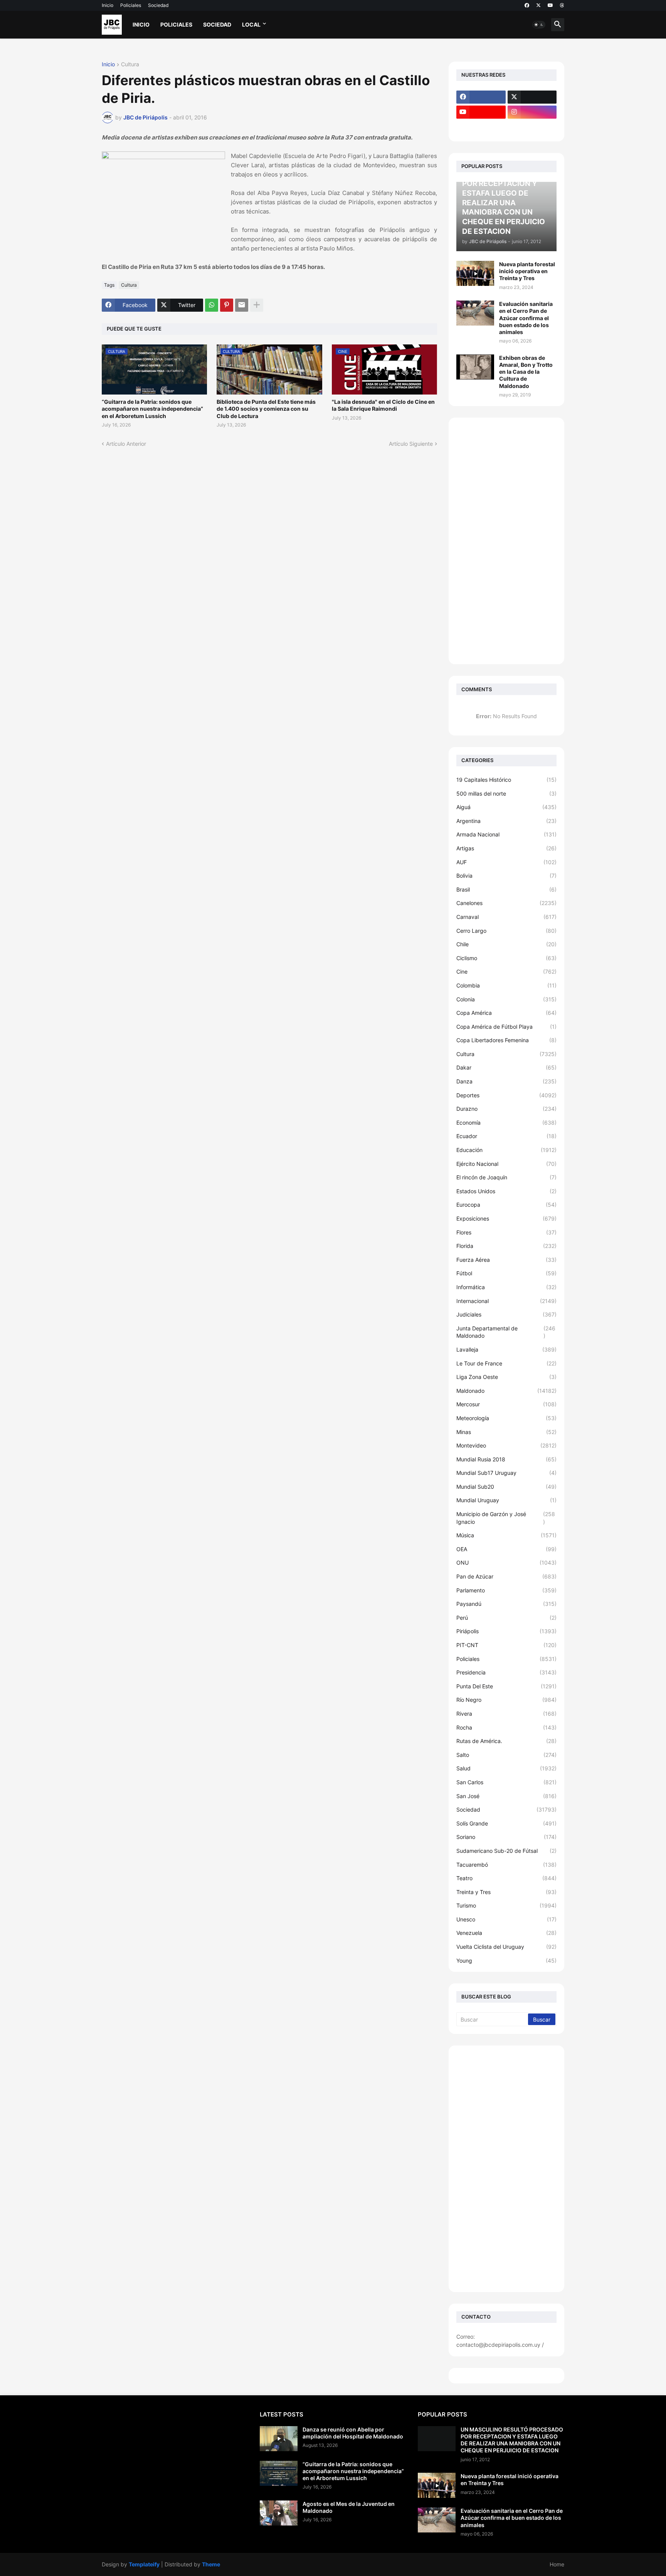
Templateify (144, 2564)
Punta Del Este (506, 1686)
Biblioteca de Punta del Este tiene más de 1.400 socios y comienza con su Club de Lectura (266, 409)
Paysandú (506, 1604)
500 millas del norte (506, 793)
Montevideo (506, 1445)
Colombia (506, 985)
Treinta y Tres (506, 1892)
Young (506, 1961)
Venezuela (506, 1933)
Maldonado (506, 1391)
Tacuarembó (506, 1865)
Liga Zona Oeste (506, 1377)
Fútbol (506, 1273)
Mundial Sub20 (506, 1487)
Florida (506, 1246)
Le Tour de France (506, 1363)
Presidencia (506, 1672)
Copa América (506, 1013)
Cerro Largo (506, 931)
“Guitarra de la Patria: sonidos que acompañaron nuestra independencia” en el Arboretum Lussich (152, 409)
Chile (506, 944)
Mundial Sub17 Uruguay (506, 1473)
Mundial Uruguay (506, 1500)
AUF (506, 862)
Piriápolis (506, 1631)
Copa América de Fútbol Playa (506, 1027)
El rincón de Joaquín (506, 1177)
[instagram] (532, 112)
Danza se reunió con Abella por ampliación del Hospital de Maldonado (353, 2433)
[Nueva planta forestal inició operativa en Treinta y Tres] (475, 273)
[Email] (242, 305)
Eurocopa (506, 1205)
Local (251, 24)
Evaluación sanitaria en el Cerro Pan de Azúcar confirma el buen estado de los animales (526, 318)
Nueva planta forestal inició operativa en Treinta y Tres (527, 271)
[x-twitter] (538, 5)
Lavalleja (506, 1349)
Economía (506, 1123)
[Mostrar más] (257, 305)
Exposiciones (506, 1218)
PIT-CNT (506, 1645)
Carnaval (506, 917)
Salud (506, 1768)
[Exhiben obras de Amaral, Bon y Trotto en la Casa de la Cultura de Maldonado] (475, 367)
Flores (506, 1232)
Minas (506, 1432)
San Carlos (506, 1782)
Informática (506, 1287)
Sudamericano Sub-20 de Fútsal (506, 1851)
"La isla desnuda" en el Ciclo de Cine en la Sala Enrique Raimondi (383, 405)
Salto (506, 1755)
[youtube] (550, 5)
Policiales (131, 5)
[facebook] (527, 5)
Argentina (506, 821)
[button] (539, 25)
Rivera (506, 1714)
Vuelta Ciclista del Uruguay (506, 1947)
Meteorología (506, 1418)
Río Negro (506, 1700)
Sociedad (158, 5)
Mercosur (506, 1404)
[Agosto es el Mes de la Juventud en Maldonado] (279, 2513)
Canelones (506, 903)
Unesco (506, 1919)
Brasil (506, 889)
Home (557, 2564)
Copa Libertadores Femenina (506, 1040)
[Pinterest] (227, 305)
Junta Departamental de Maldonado (506, 1332)
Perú (506, 1618)
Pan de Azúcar (506, 1576)
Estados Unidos (506, 1191)
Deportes (506, 1095)
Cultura (130, 65)
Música (506, 1535)
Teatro (506, 1878)
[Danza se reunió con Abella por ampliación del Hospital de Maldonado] (279, 2439)
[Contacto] (532, 127)
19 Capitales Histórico (506, 780)
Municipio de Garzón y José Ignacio (506, 1518)
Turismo (506, 1905)
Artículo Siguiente (411, 444)
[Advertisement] (506, 541)
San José (506, 1796)
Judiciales (506, 1314)
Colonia (506, 999)
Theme (211, 2564)
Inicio (108, 5)
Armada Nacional (506, 834)
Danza (506, 1081)
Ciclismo (506, 958)
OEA (506, 1549)
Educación (506, 1150)
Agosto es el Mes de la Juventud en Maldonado (349, 2507)
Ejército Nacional (506, 1164)
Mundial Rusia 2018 (506, 1459)
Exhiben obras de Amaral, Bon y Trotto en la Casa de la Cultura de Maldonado (526, 372)
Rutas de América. (506, 1741)
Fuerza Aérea (506, 1260)
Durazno (506, 1109)
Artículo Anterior (126, 444)
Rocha (506, 1727)
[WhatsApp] (212, 305)
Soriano (506, 1837)
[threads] (562, 5)
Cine (506, 971)
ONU (506, 1563)
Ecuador (506, 1136)
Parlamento (506, 1590)
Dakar (506, 1067)
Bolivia (506, 876)
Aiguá (506, 807)
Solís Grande (506, 1823)
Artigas (506, 848)
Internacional (506, 1301)
